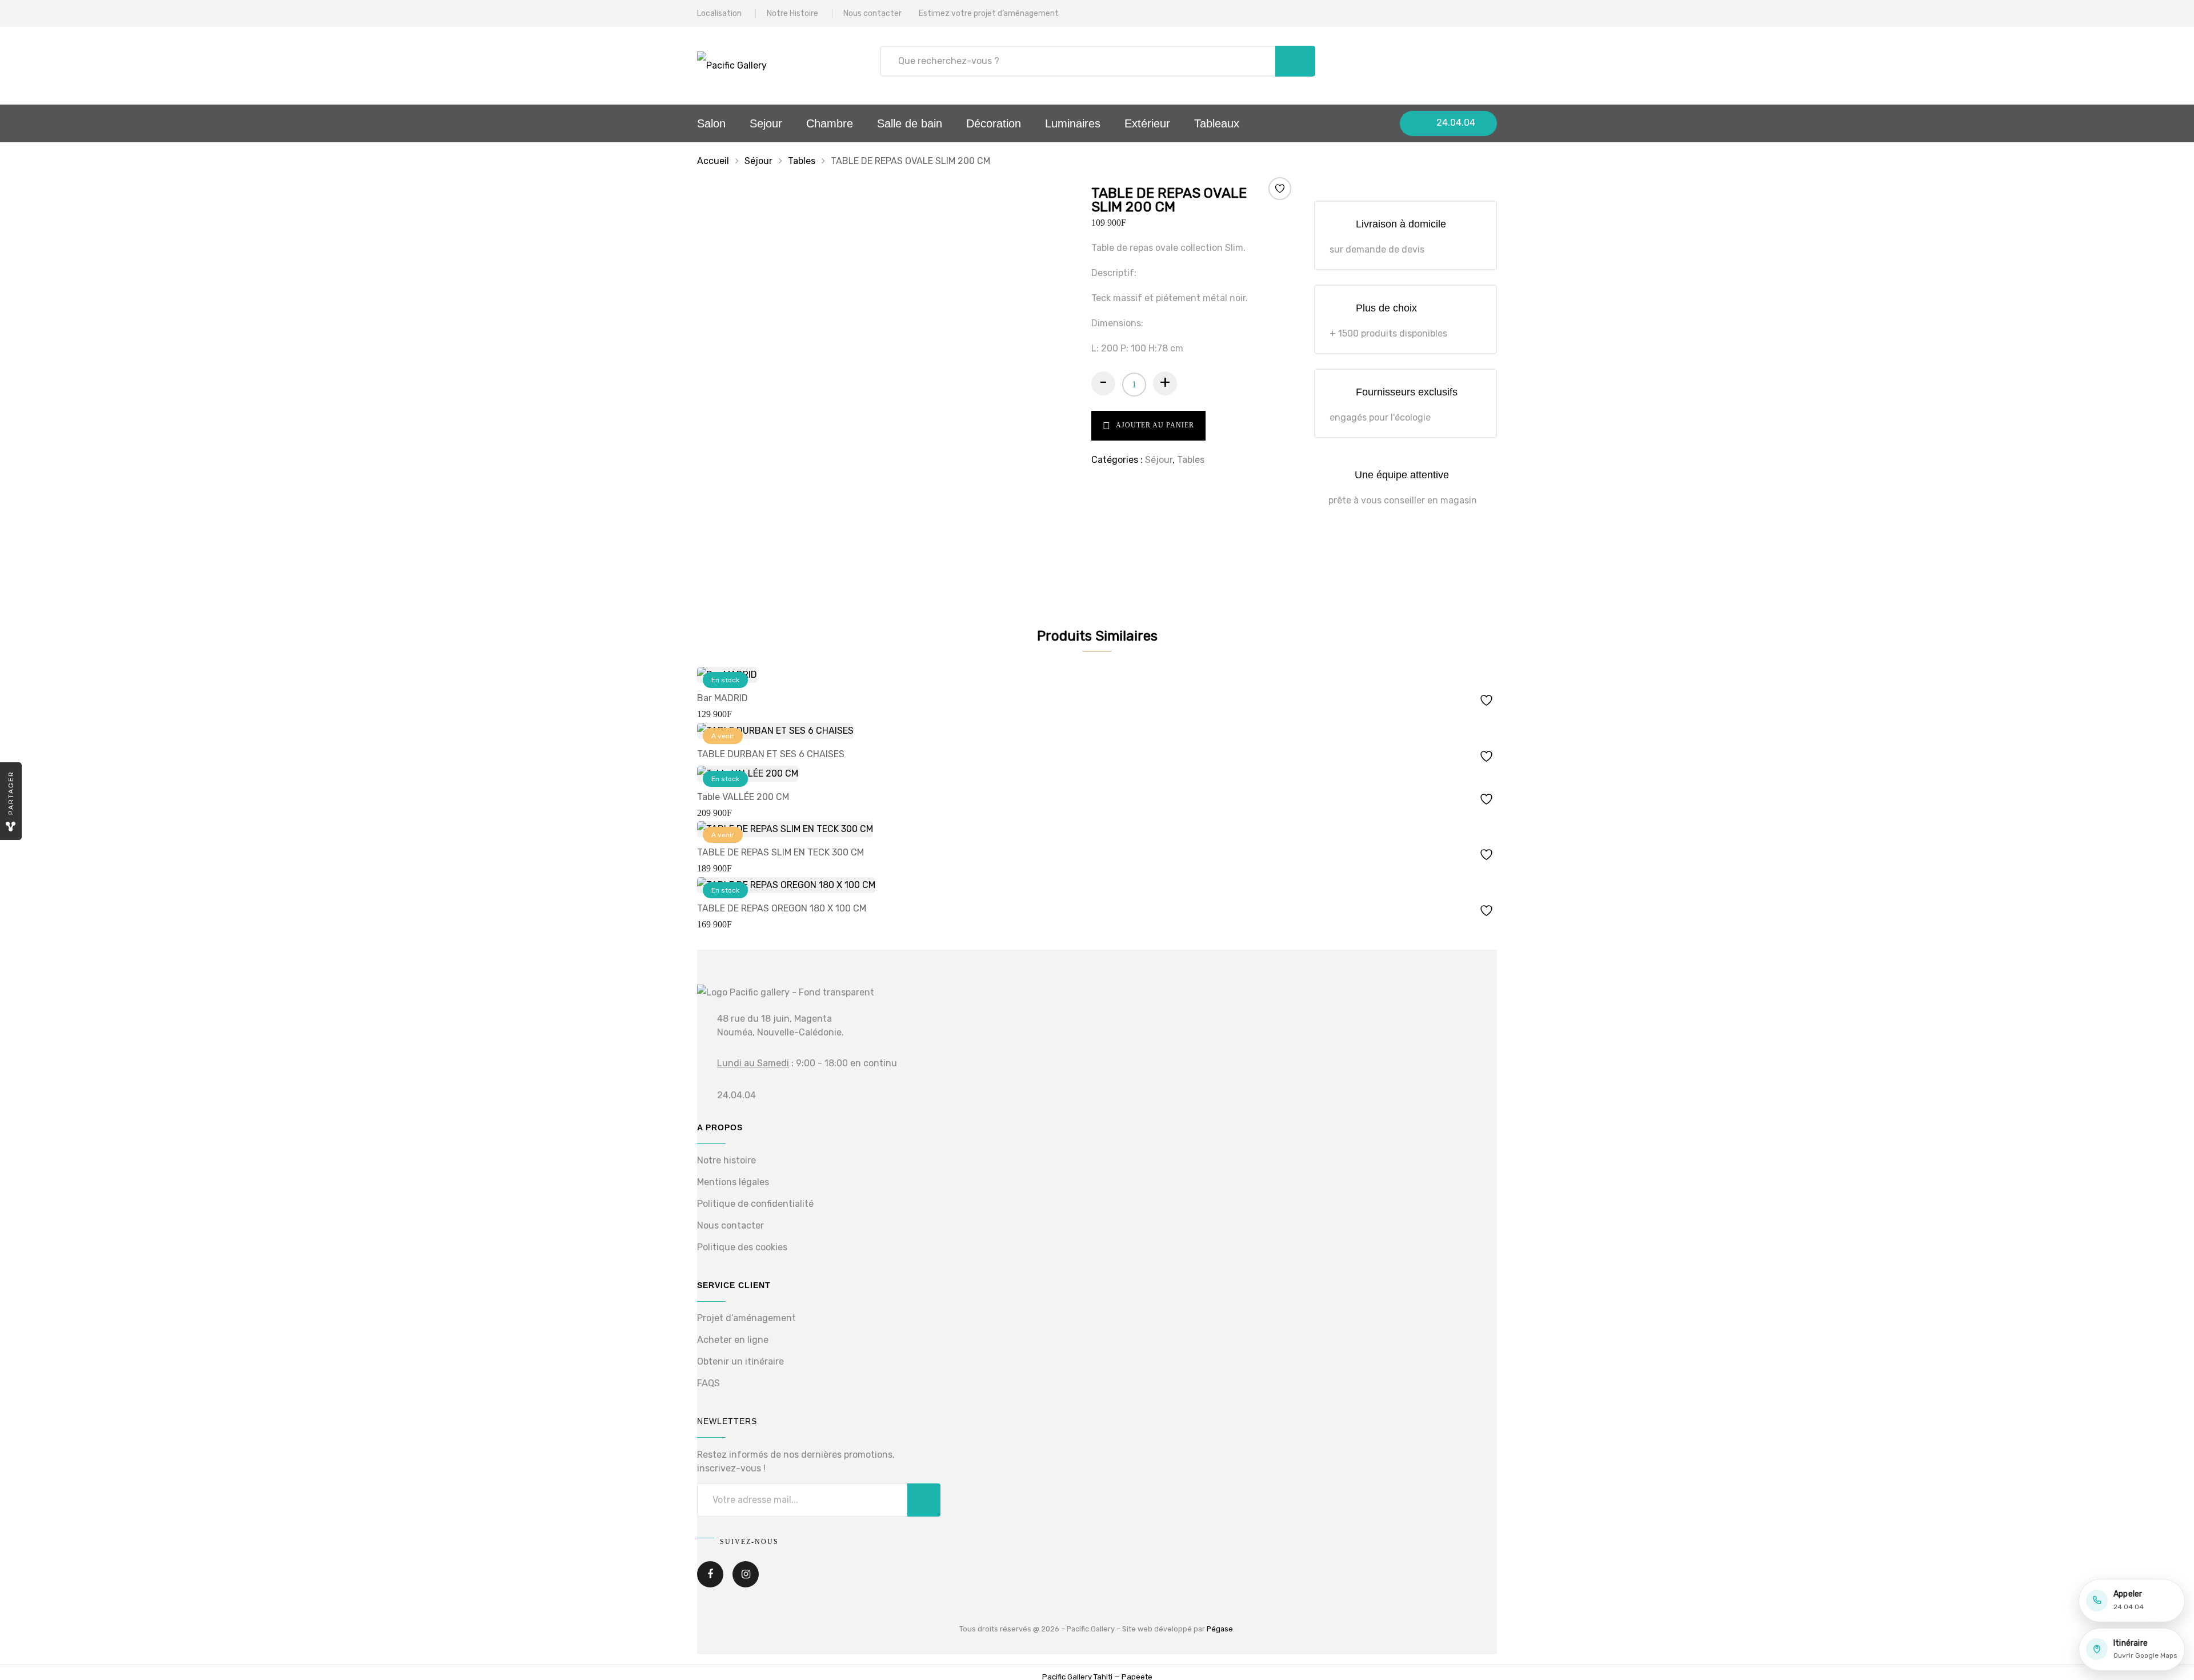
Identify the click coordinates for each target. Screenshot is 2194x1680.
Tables (802, 161)
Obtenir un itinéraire (740, 1361)
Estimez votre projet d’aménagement (989, 13)
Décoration (994, 123)
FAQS (708, 1383)
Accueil (713, 161)
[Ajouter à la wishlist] (1280, 189)
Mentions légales (733, 1182)
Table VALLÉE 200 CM (743, 797)
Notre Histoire (792, 13)
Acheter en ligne (733, 1340)
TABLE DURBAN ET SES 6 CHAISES (771, 754)
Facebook (710, 1582)
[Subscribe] (924, 1500)
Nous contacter (872, 13)
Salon (711, 123)
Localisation (719, 13)
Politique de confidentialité (755, 1204)
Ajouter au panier (1155, 425)
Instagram (746, 1582)
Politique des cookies (742, 1247)
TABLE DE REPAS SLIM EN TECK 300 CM (780, 852)
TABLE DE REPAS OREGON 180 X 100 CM (782, 908)
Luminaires (1073, 123)
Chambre (830, 123)
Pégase (1220, 1629)
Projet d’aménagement (746, 1318)
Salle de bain (910, 123)
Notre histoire (726, 1160)
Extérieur (1147, 123)
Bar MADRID (722, 698)
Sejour (766, 123)
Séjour (758, 161)
